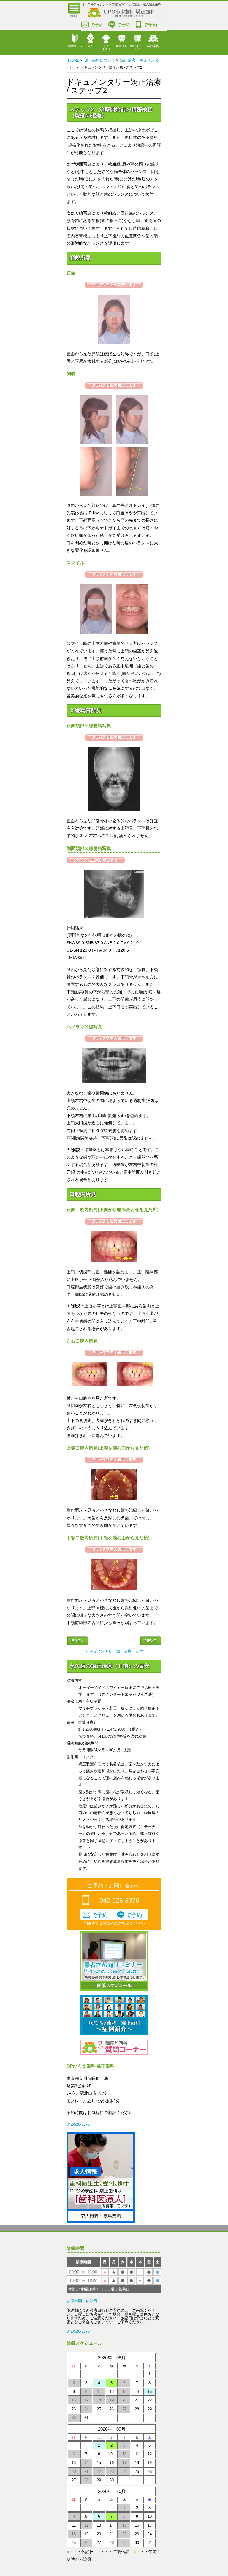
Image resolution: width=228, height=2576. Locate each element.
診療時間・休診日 (82, 2301)
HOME (74, 60)
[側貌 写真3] (96, 494)
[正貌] (114, 342)
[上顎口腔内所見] (114, 1499)
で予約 (97, 25)
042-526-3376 (119, 1900)
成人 (90, 46)
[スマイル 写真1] (96, 632)
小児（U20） (106, 47)
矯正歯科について (100, 60)
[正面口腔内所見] (114, 1261)
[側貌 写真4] (132, 494)
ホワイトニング (137, 47)
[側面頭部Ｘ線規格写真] (114, 916)
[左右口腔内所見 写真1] (89, 1385)
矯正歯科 (122, 46)
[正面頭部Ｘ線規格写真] (114, 810)
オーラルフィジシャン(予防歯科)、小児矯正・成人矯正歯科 (121, 4)
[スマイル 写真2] (132, 632)
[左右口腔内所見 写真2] (135, 1385)
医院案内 (153, 46)
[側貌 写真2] (132, 443)
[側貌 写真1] (96, 443)
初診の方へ (75, 46)
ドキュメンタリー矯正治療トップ (114, 1651)
